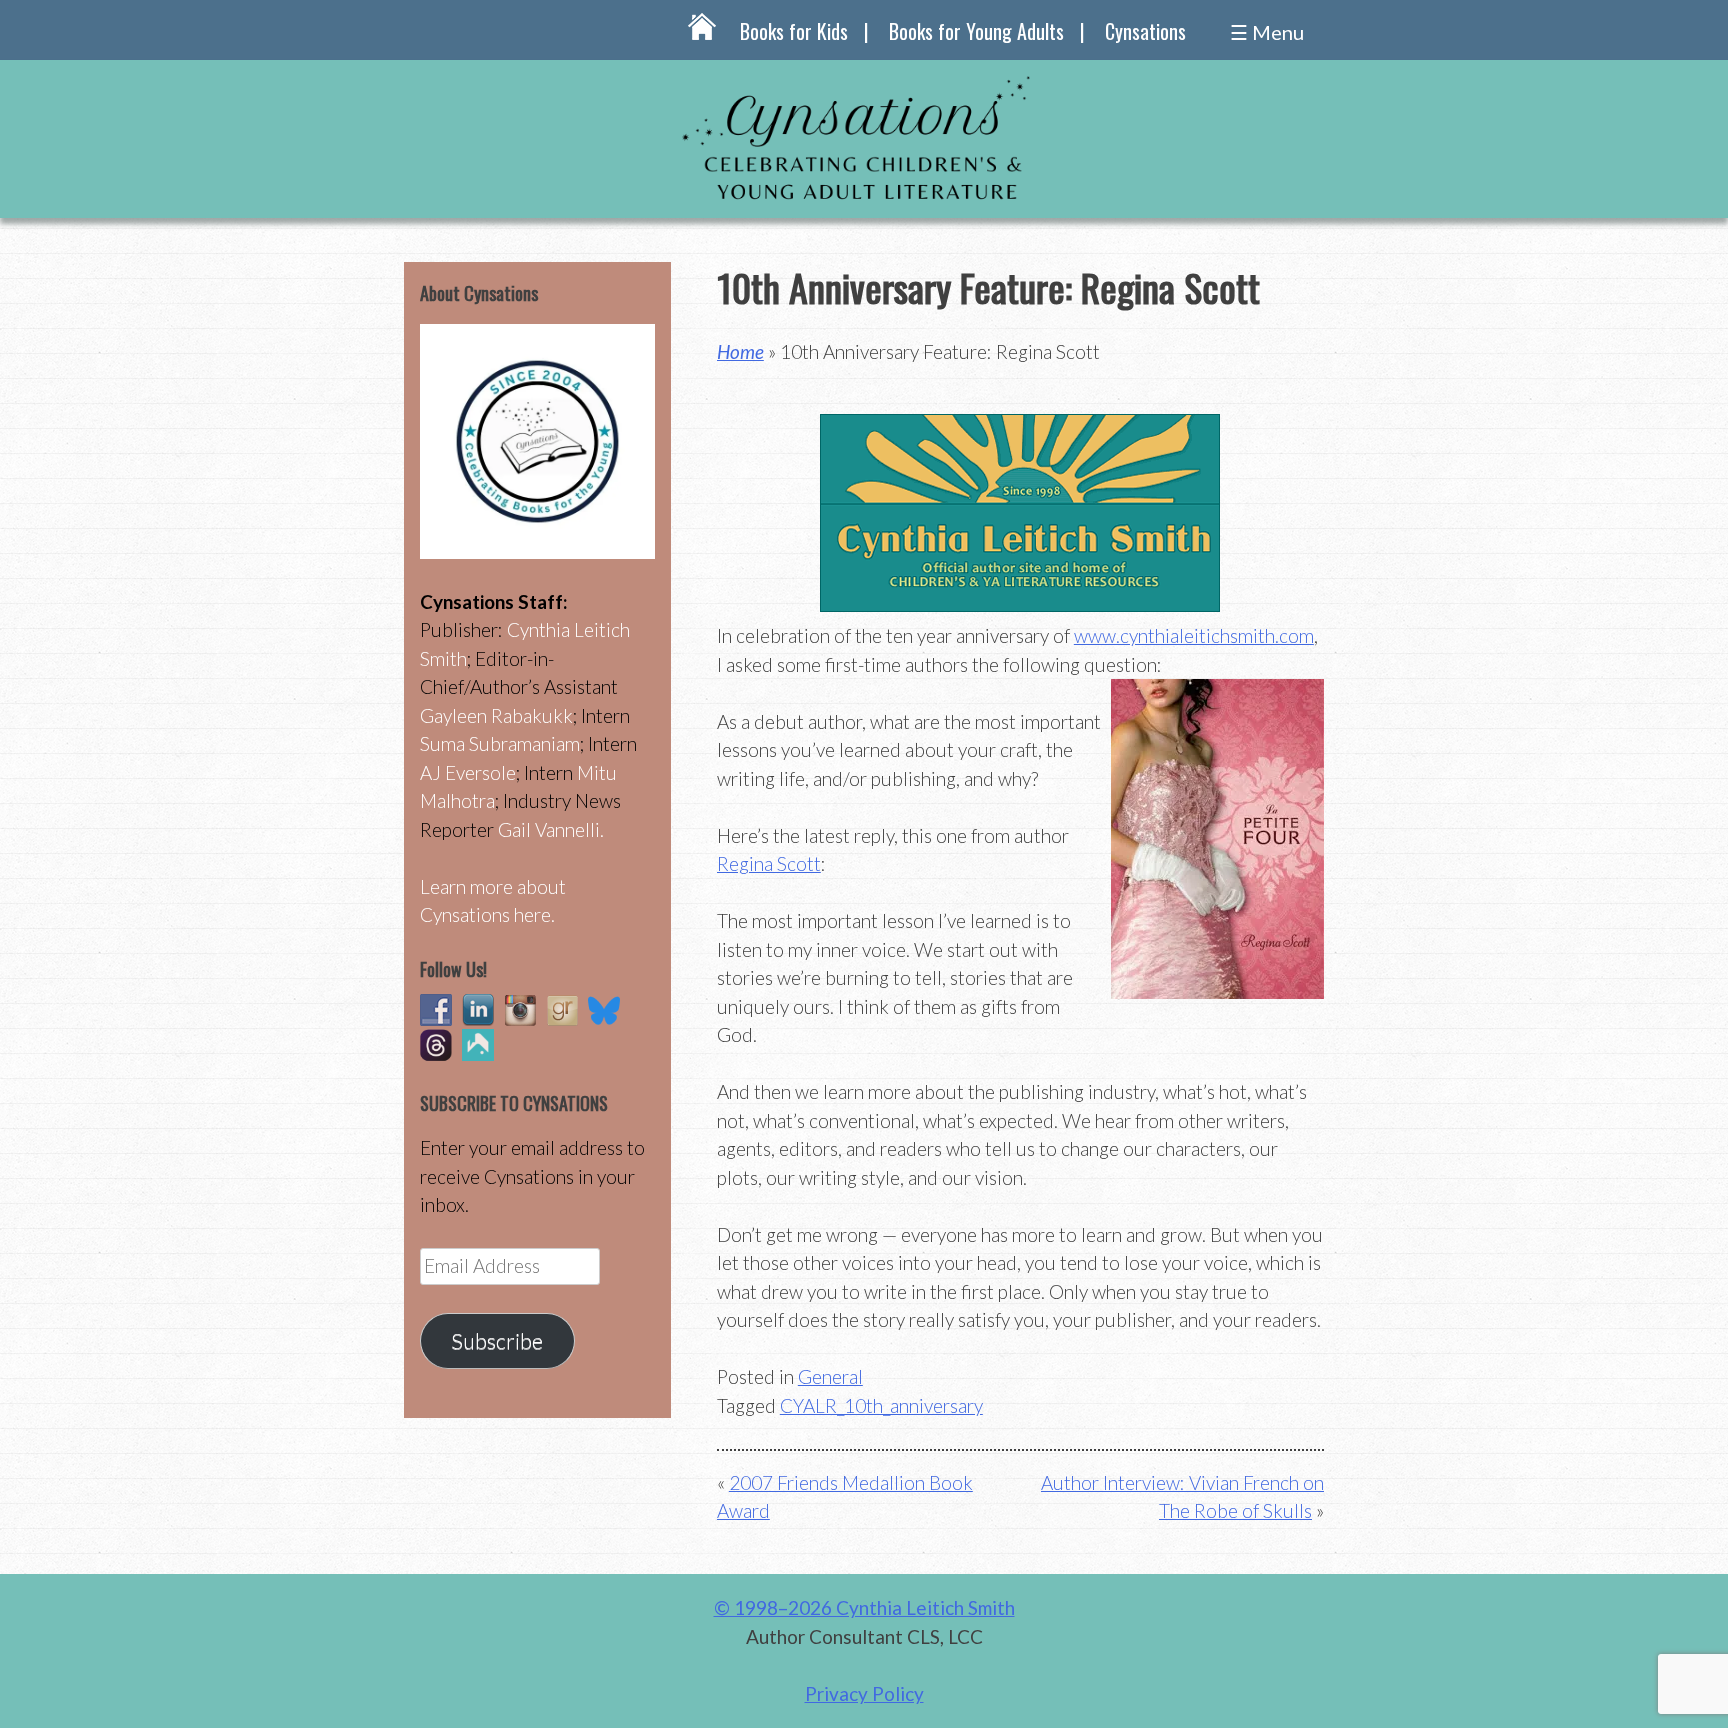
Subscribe (497, 1341)
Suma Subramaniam (500, 743)
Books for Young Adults (976, 31)
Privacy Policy (864, 1693)
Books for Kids (794, 31)
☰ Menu (1267, 32)
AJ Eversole (468, 772)
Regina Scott (769, 863)
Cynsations (1145, 31)
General (830, 1376)
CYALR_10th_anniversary (881, 1405)
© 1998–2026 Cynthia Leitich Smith (864, 1607)
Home (740, 351)
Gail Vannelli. (551, 829)
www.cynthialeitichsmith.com (1194, 635)
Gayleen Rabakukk (496, 715)
